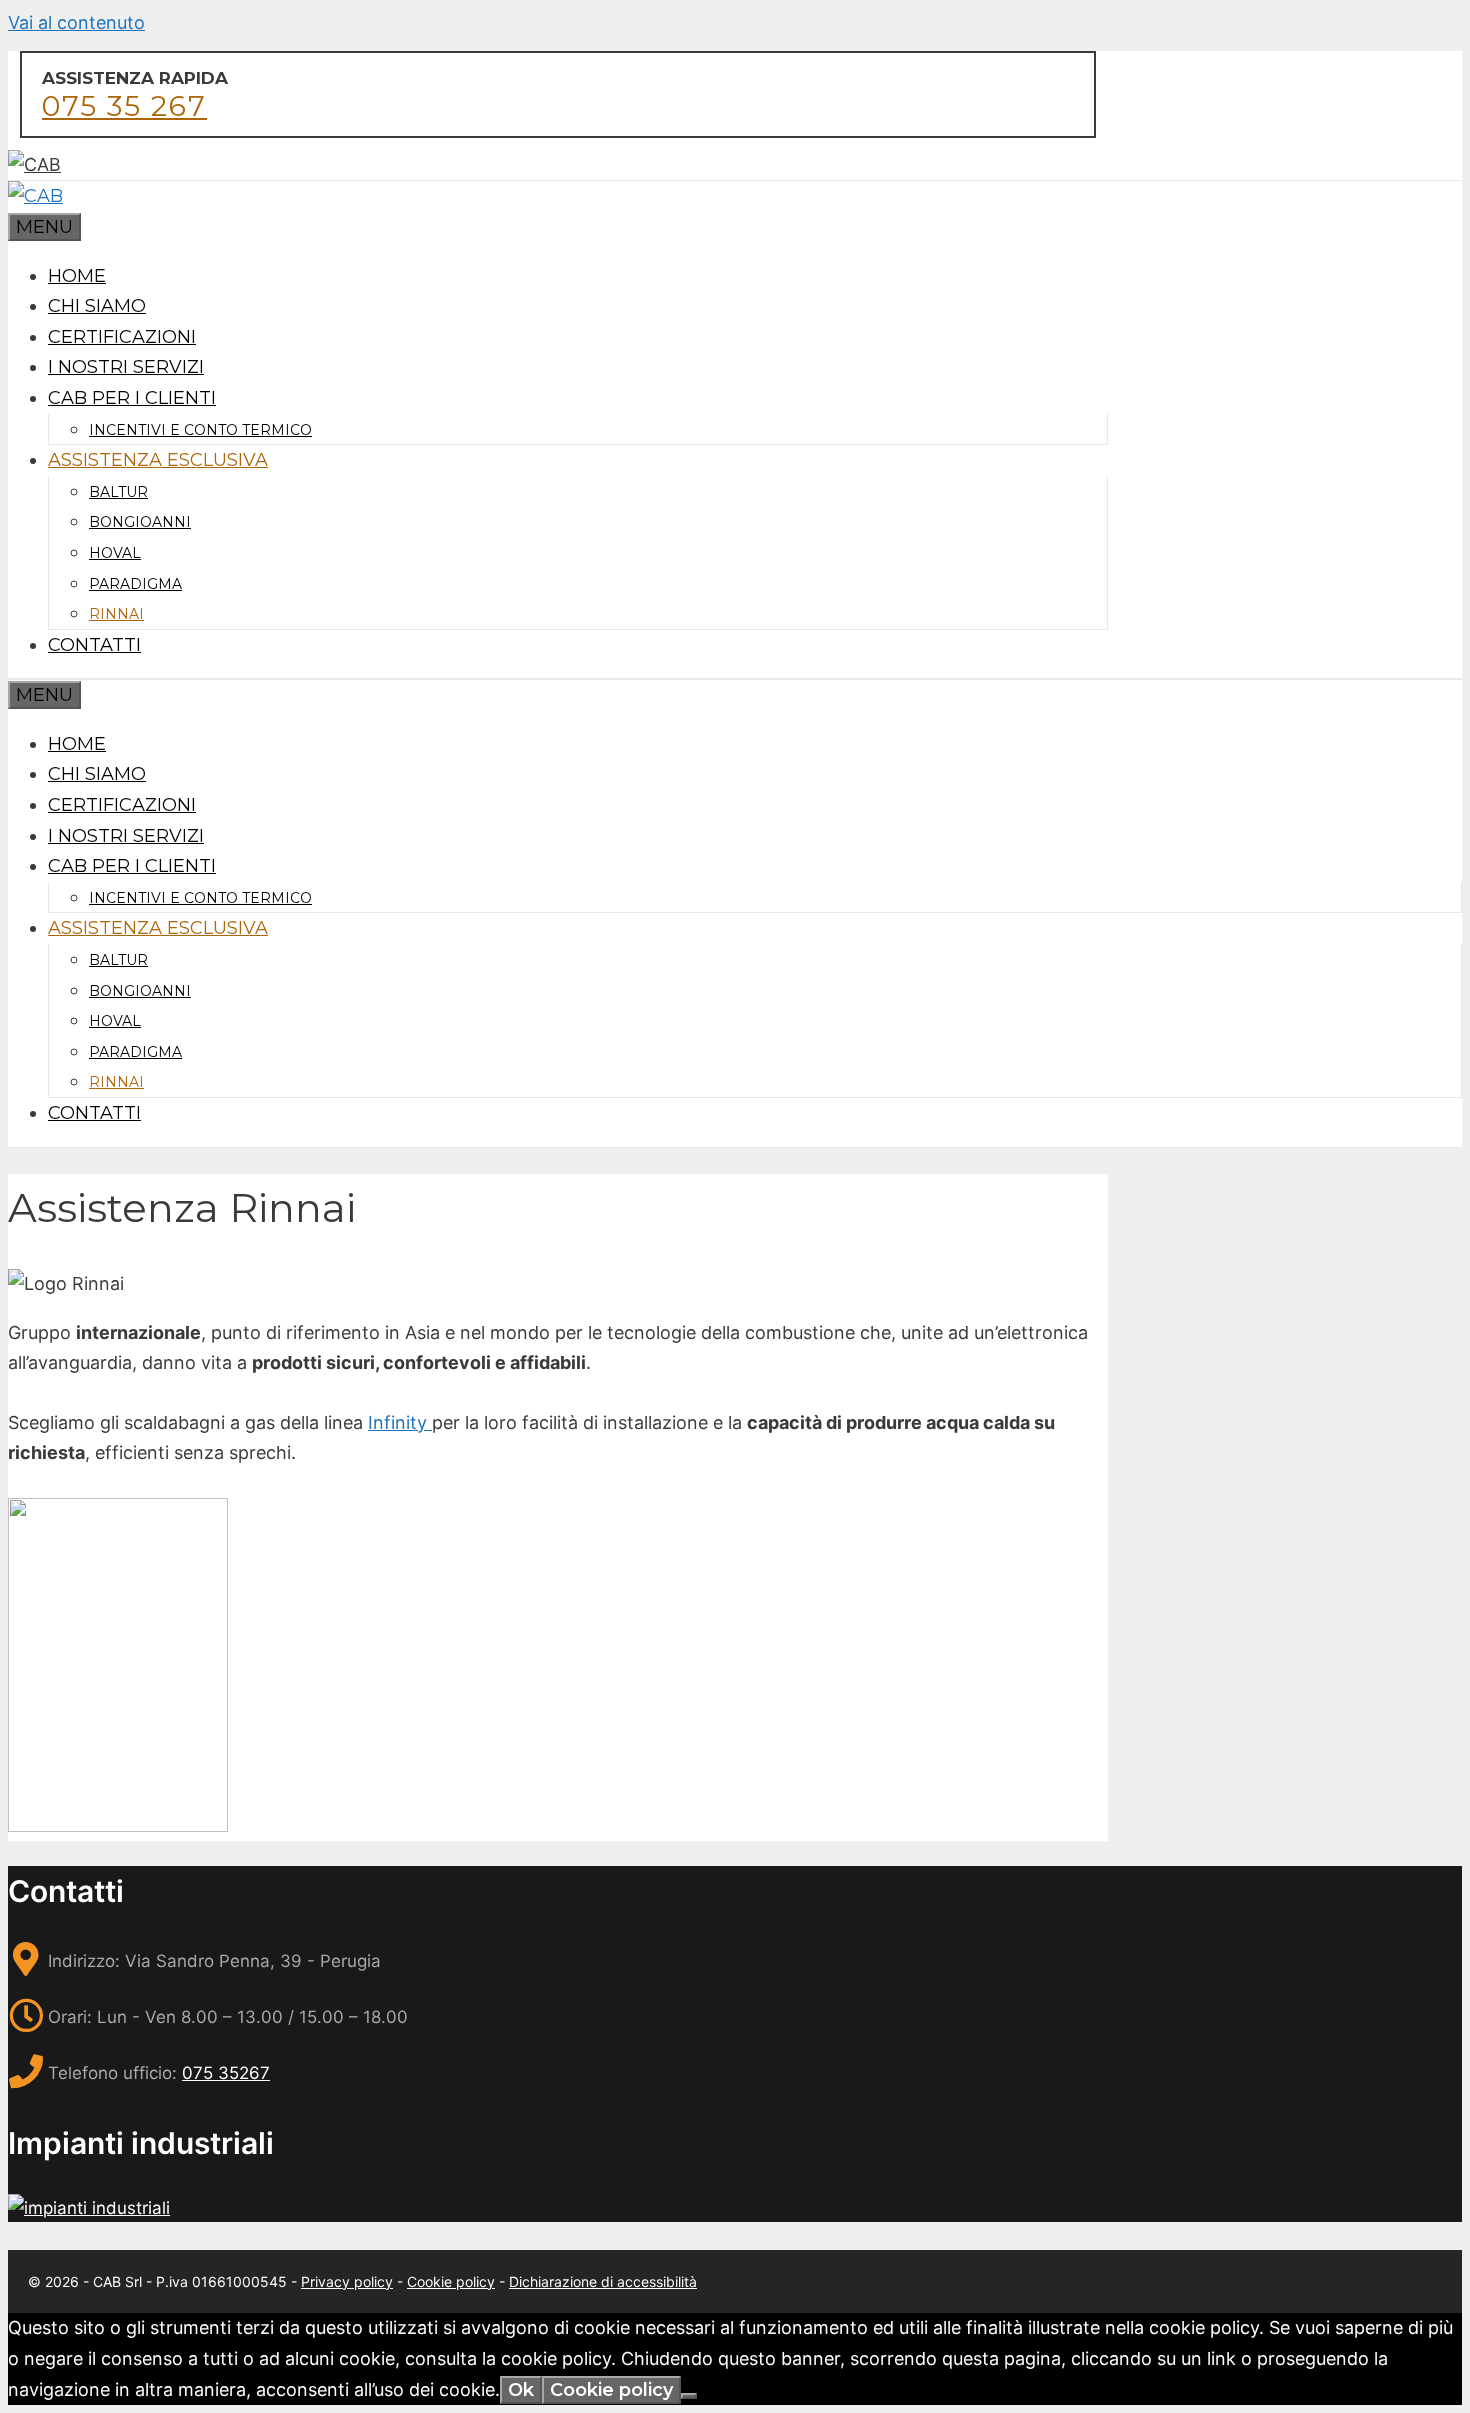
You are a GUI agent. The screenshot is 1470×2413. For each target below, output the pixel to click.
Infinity (400, 1422)
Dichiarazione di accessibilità (603, 2281)
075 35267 (226, 2073)
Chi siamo (97, 306)
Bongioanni (140, 522)
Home (77, 276)
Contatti (94, 645)
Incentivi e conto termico (200, 430)
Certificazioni (122, 337)
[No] (689, 2396)
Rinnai (116, 614)
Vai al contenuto (76, 22)
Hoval (115, 553)
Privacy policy (347, 2281)
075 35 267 (124, 106)
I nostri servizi (126, 367)
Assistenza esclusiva (158, 460)
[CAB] (35, 196)
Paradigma (135, 584)
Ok (521, 2390)
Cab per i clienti (132, 398)
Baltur (118, 492)
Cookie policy (451, 2281)
